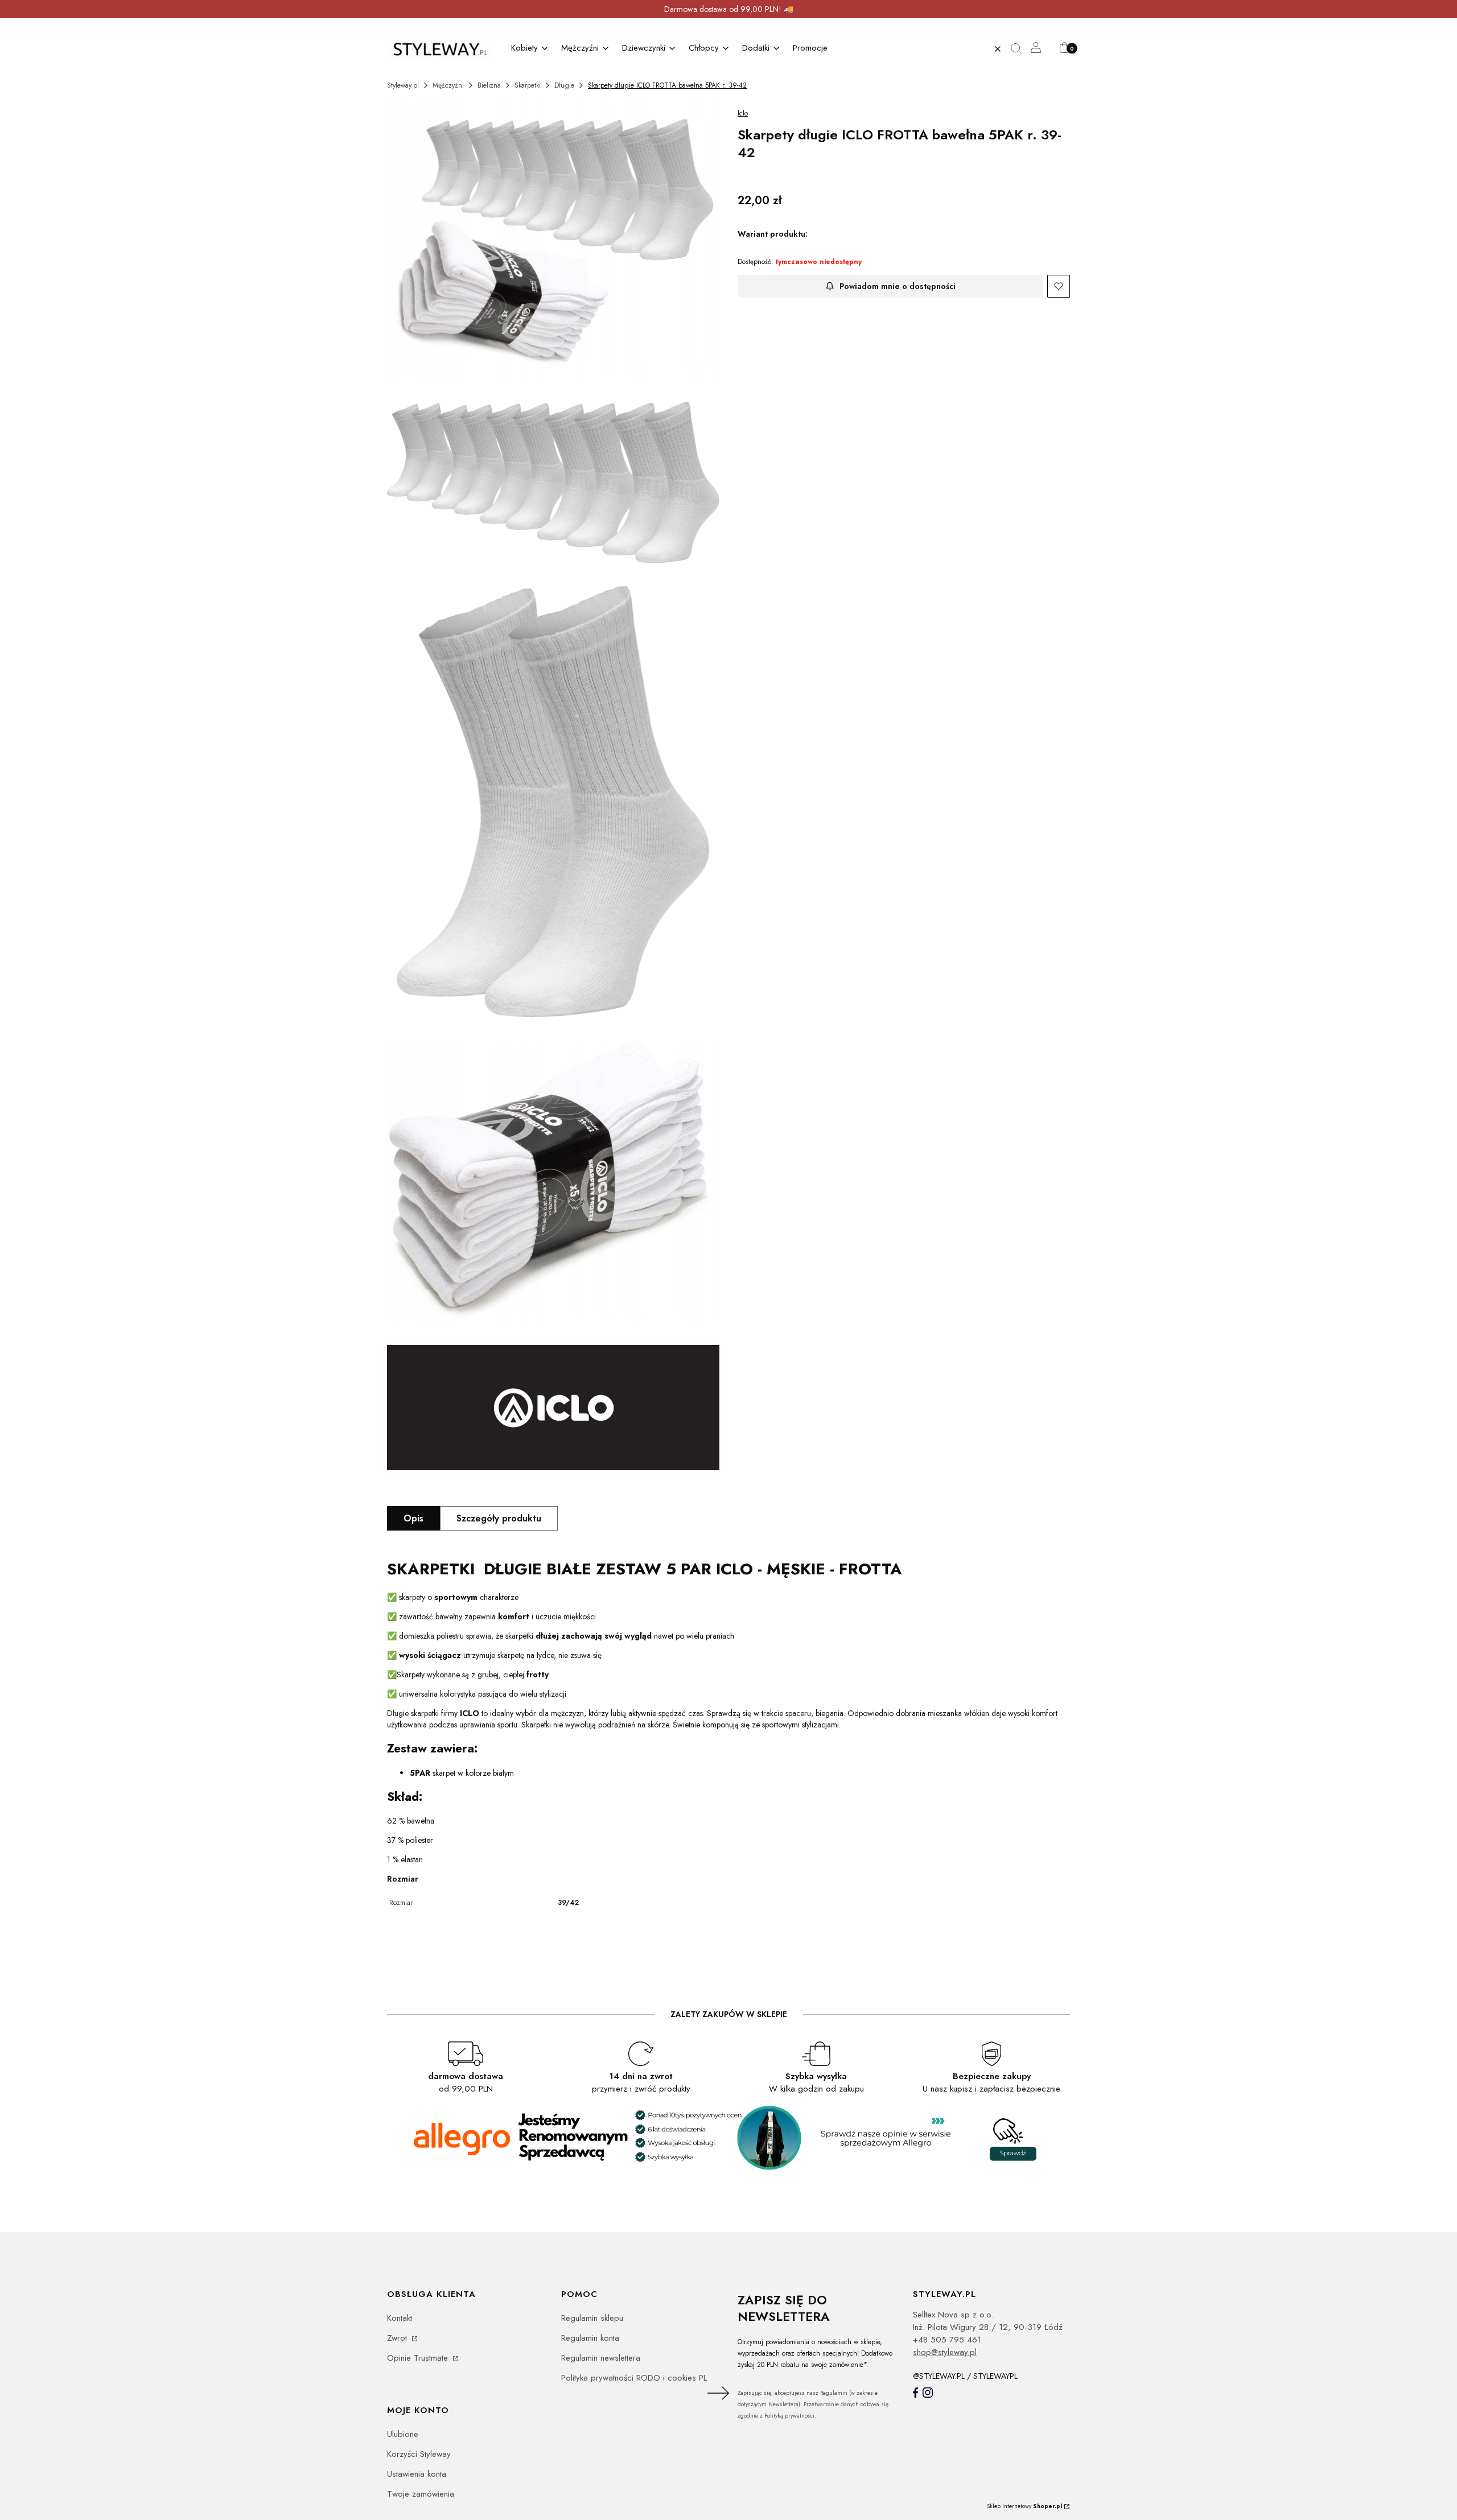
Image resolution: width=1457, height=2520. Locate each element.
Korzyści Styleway (419, 2454)
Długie (564, 85)
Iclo (743, 113)
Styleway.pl (403, 85)
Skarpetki (528, 85)
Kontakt (400, 2318)
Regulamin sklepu (592, 2318)
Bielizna (489, 85)
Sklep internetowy (1024, 2506)
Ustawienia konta (417, 2474)
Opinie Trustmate (419, 2358)
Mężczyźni (448, 85)
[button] (1020, 49)
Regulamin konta (590, 2338)
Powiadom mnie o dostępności (898, 286)
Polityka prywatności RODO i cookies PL (634, 2378)
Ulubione (403, 2434)
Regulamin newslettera (601, 2358)
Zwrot (398, 2338)
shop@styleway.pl (945, 2352)
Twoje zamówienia (421, 2494)
